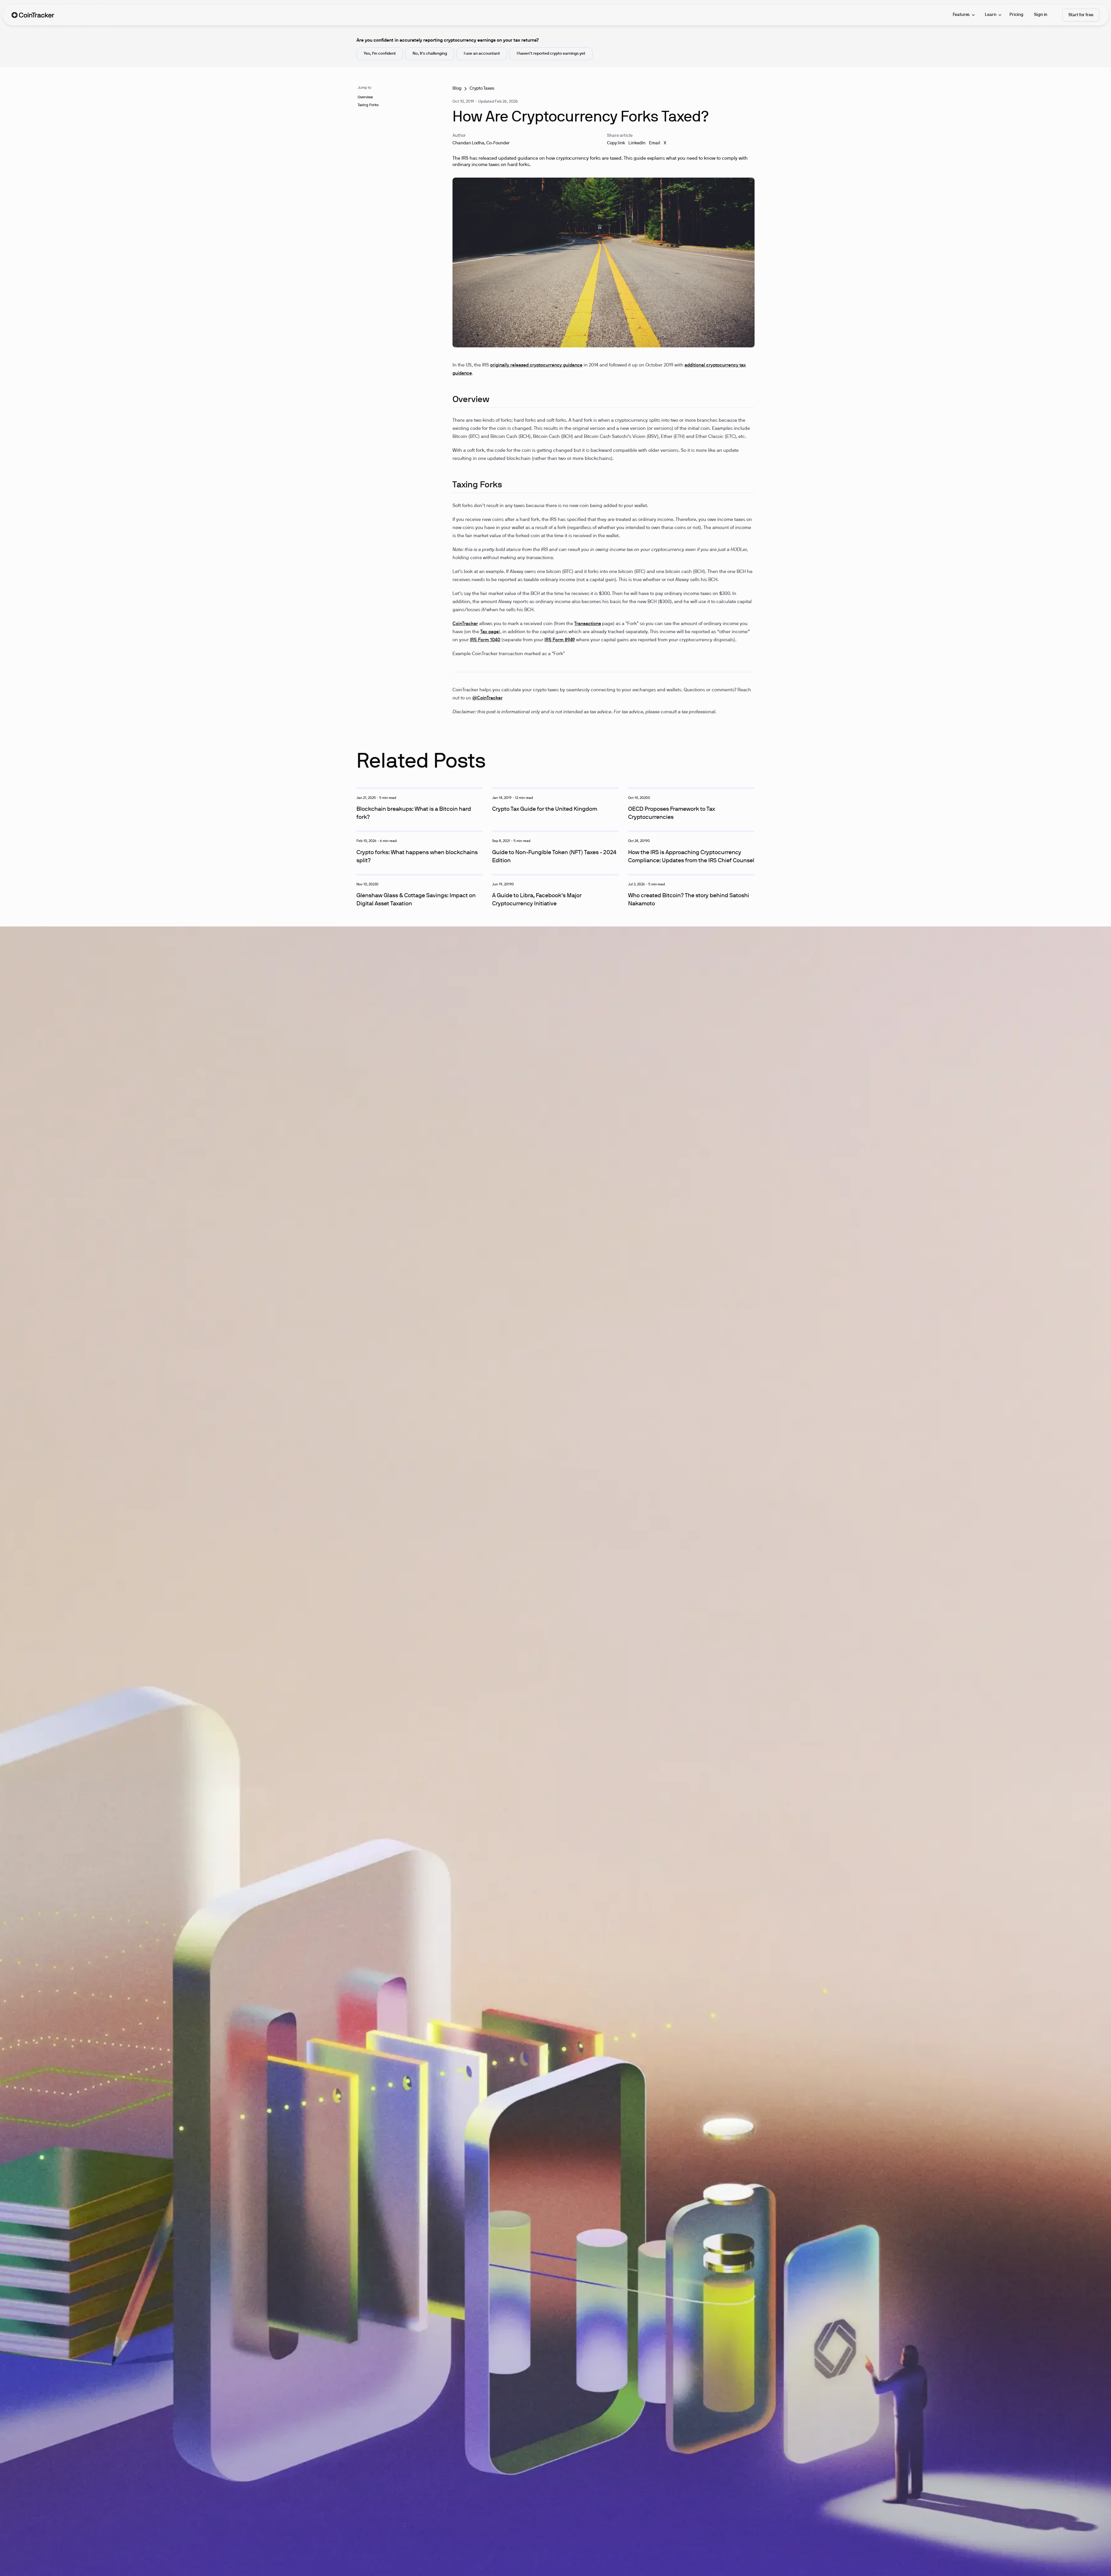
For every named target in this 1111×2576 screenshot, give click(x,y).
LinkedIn (637, 143)
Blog (457, 89)
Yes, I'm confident (380, 54)
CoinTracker (465, 624)
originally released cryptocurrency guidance (536, 365)
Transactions (588, 624)
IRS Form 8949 (560, 640)
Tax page (490, 632)
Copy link (616, 143)
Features (961, 15)
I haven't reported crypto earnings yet (551, 54)
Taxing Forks (368, 105)
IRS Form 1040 (485, 640)
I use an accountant (482, 54)
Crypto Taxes (482, 89)
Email (655, 143)
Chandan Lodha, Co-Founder (481, 143)
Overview (365, 97)
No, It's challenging (430, 54)
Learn (990, 15)
